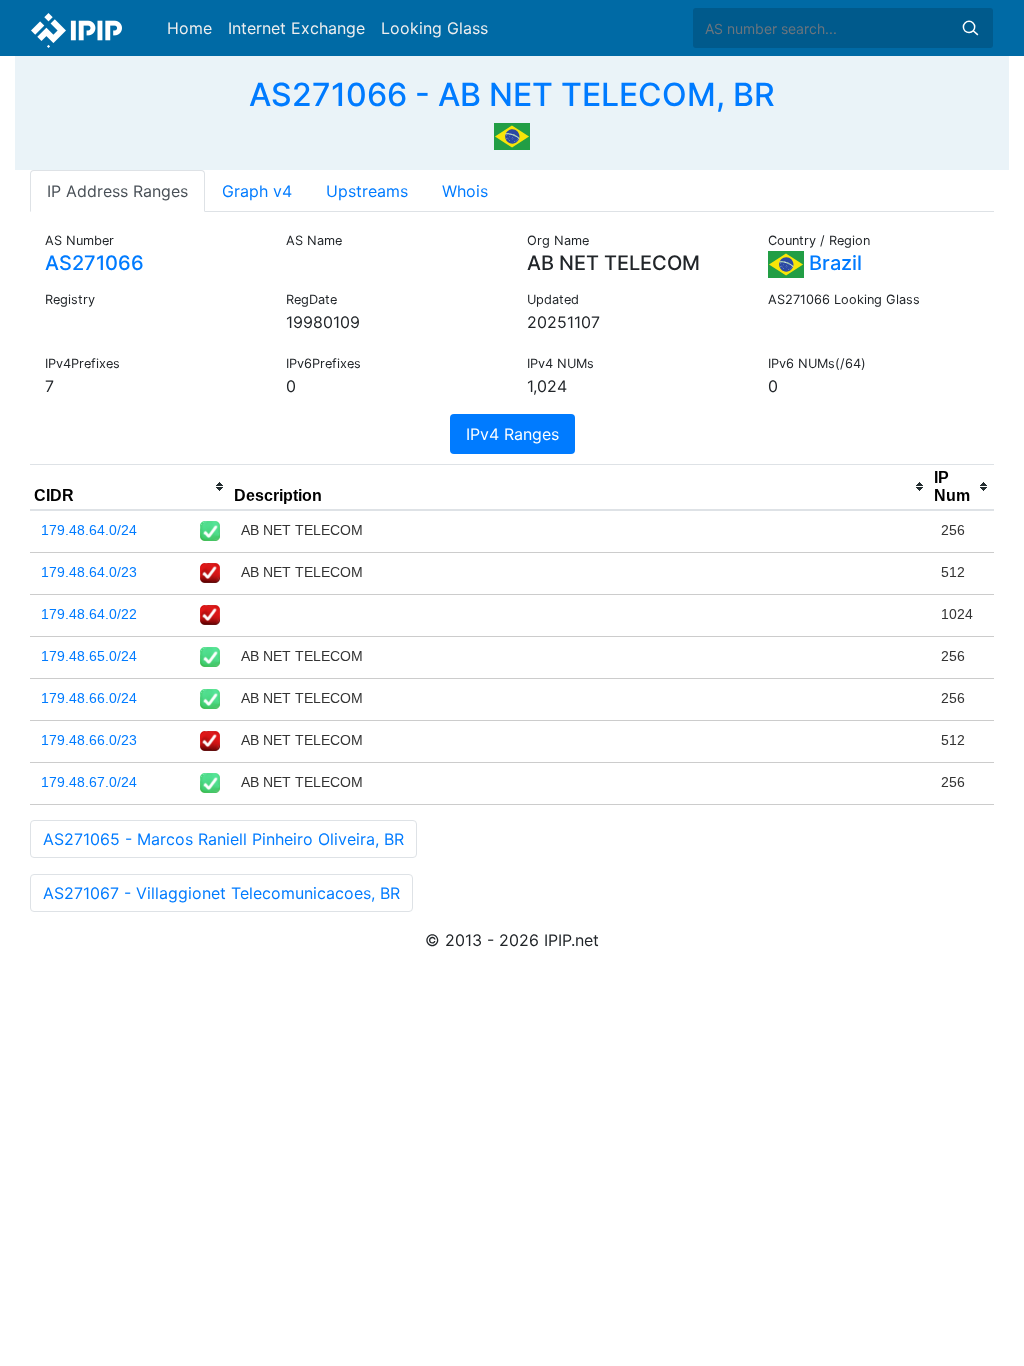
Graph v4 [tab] (257, 191)
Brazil (833, 263)
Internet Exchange (296, 28)
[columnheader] (130, 487)
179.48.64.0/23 (89, 572)
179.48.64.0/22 (89, 614)
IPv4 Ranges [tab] (512, 434)
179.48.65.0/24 (89, 656)
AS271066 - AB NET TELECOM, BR (512, 94)
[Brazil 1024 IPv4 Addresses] (512, 134)
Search (970, 28)
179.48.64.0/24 (89, 530)
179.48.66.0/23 (89, 740)
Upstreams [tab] (367, 191)
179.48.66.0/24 (89, 698)
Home (189, 28)
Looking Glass (434, 28)
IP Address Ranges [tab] (117, 191)
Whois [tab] (465, 191)
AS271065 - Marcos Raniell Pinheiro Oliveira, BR (223, 839)
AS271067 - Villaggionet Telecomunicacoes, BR (221, 893)
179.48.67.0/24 (89, 782)
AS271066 (94, 263)
